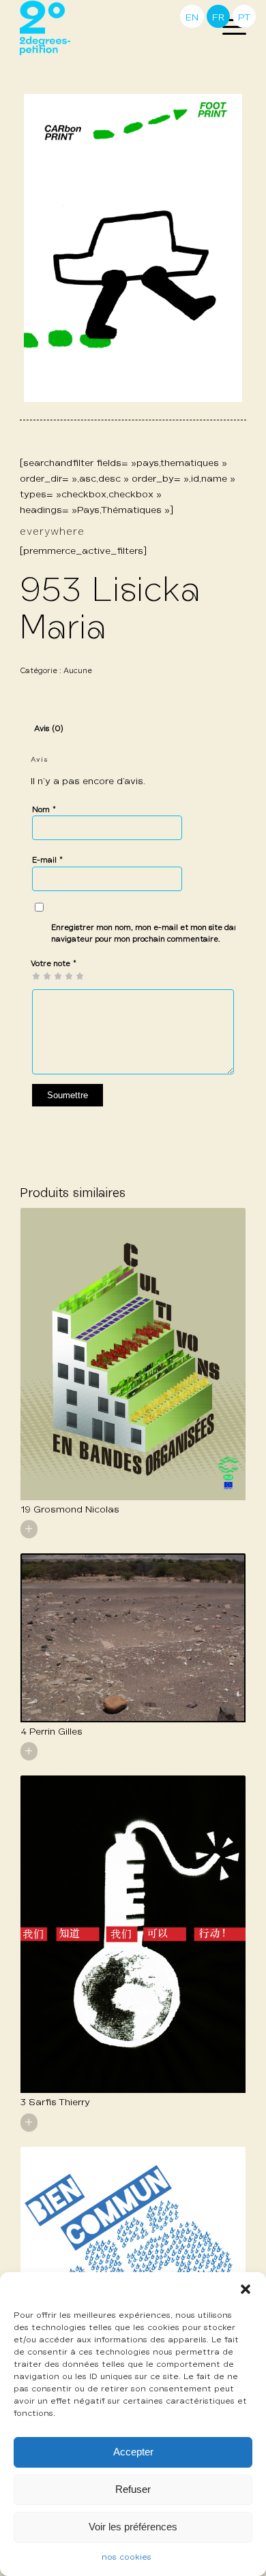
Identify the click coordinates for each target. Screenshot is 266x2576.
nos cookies (127, 2558)
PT (244, 18)
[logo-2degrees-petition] (110, 28)
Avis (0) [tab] (49, 729)
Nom (44, 810)
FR (218, 18)
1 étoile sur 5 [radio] (36, 976)
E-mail (48, 860)
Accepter (133, 2452)
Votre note (54, 964)
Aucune (78, 671)
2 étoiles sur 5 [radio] (42, 976)
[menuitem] (227, 28)
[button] (246, 2289)
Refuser (133, 2489)
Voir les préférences (133, 2527)
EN (192, 18)
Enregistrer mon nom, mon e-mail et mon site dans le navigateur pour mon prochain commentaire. (151, 933)
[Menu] (227, 28)
